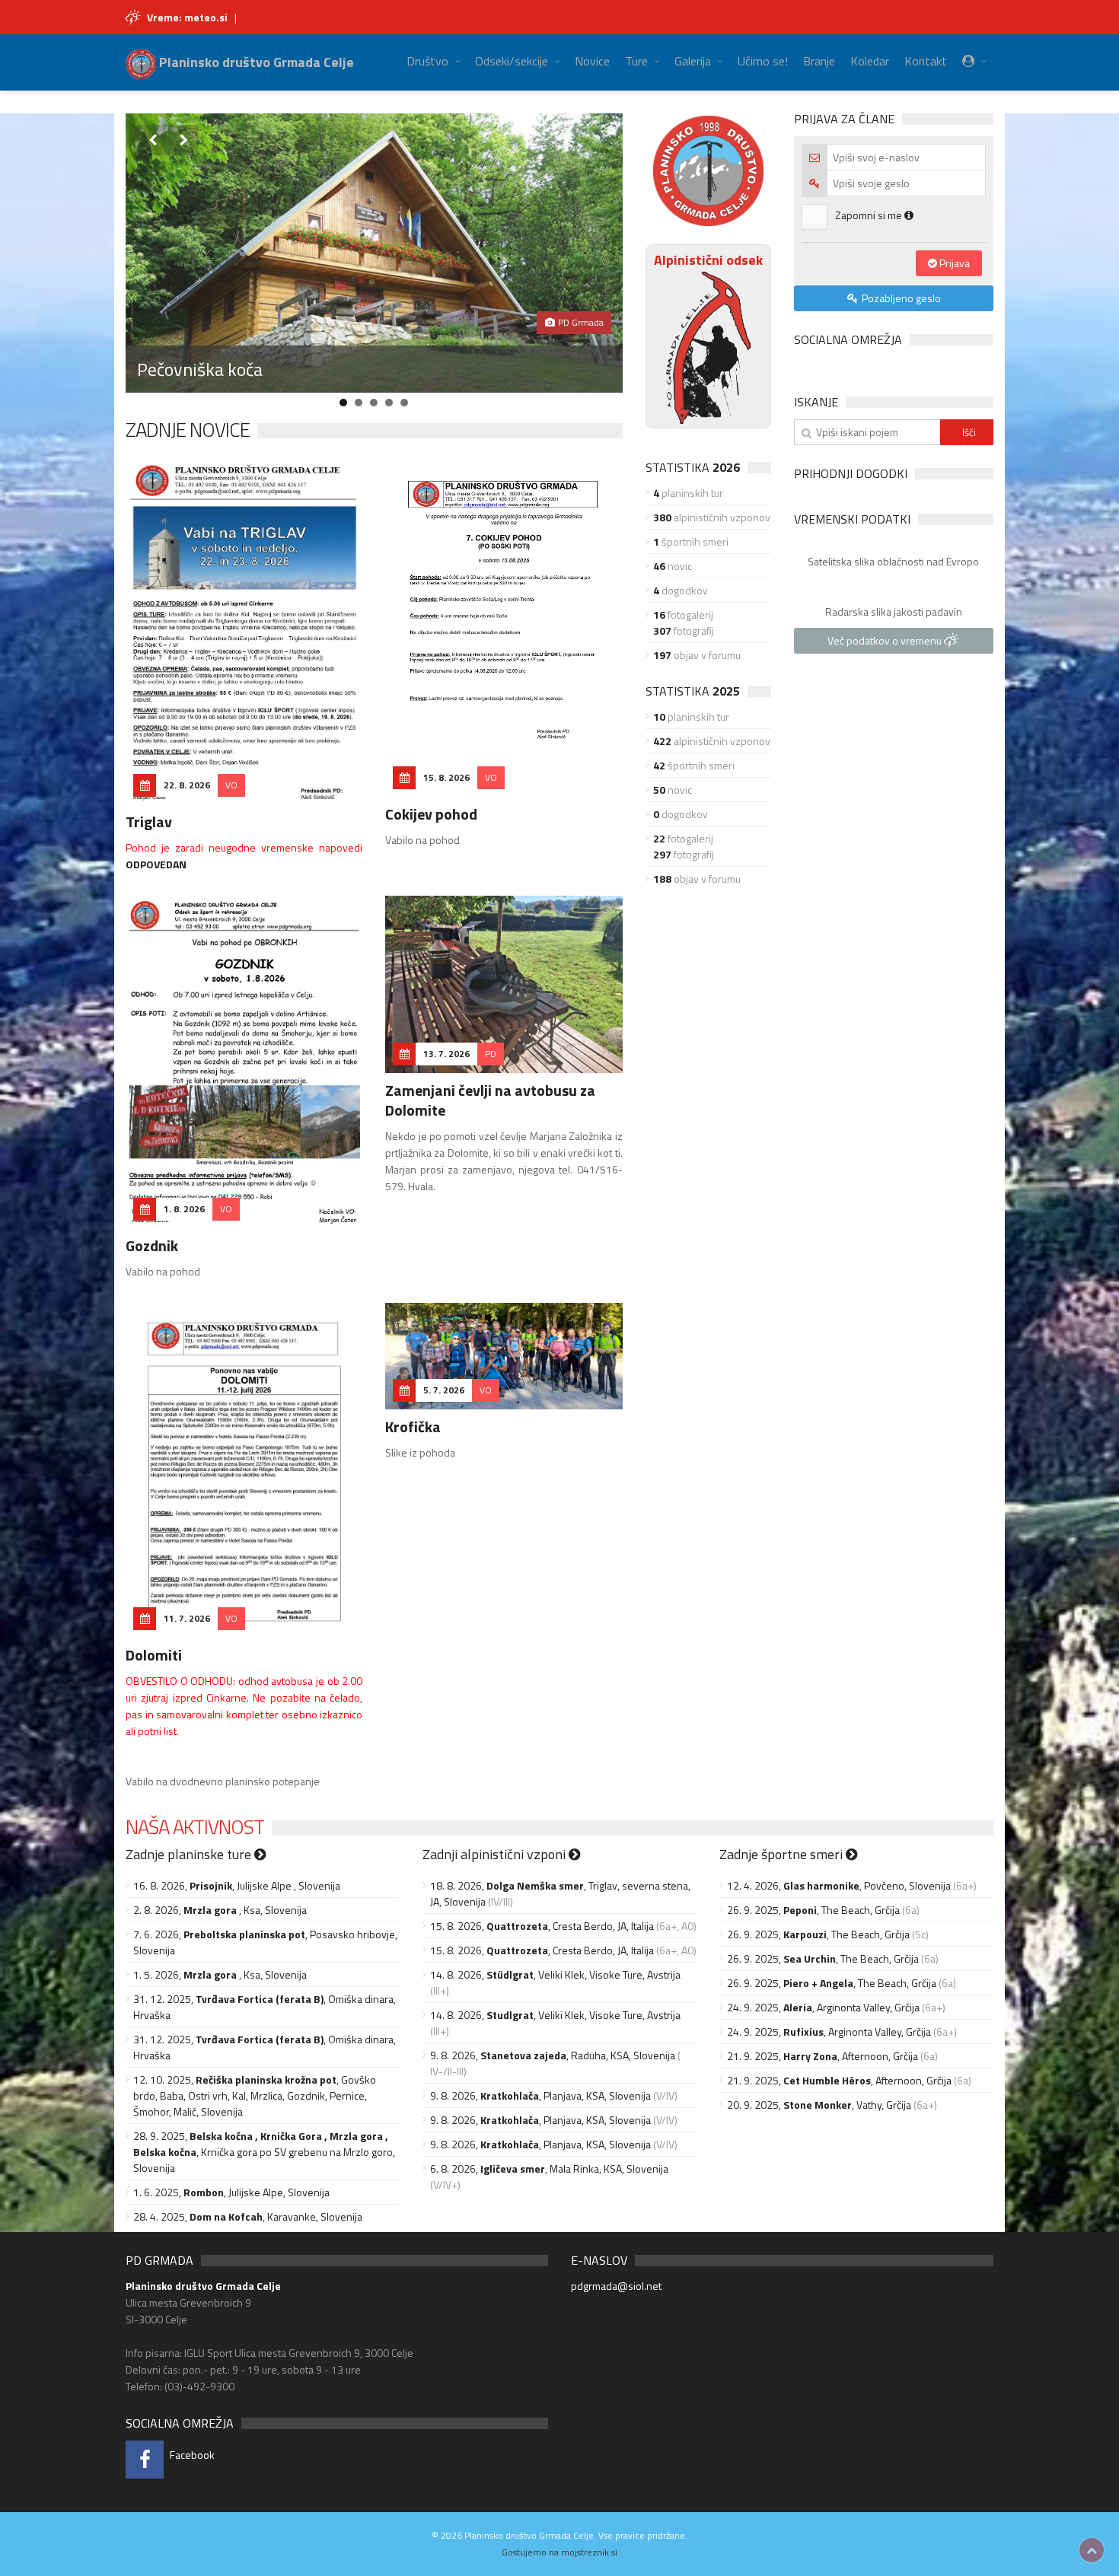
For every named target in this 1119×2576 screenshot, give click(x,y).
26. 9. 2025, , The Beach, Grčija (813, 1910)
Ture (636, 61)
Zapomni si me (870, 215)
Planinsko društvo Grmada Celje (255, 62)
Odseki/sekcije (512, 61)
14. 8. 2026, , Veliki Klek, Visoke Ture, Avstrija (555, 1974)
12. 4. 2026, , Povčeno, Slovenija (839, 1885)
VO (231, 785)
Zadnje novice (188, 430)
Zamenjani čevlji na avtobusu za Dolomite (490, 1100)
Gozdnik (152, 1245)
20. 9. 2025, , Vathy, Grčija (819, 2105)
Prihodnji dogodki (851, 473)
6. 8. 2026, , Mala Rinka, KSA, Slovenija (549, 2168)
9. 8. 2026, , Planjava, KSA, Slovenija (540, 2095)
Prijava (953, 263)
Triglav (149, 822)
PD (491, 1054)
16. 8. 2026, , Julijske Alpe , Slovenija (237, 1885)
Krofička (413, 1427)
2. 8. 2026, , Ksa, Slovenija (220, 1910)
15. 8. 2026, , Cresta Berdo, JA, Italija (542, 1926)
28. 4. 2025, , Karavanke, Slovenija (248, 2216)
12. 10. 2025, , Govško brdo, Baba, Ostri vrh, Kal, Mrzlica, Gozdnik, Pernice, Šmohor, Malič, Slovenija (255, 2095)
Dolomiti (154, 1655)
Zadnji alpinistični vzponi (496, 1854)
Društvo (427, 61)
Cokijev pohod (431, 814)
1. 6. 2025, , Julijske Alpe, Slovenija (231, 2192)
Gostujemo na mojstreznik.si (559, 2552)
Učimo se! (763, 61)
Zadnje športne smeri (783, 1854)
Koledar (870, 61)
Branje (819, 61)
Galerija (693, 61)
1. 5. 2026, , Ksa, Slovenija (220, 1974)
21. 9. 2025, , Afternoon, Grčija (823, 2056)
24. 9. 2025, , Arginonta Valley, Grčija (823, 2007)
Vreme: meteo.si (187, 17)
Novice (592, 61)
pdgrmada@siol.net (616, 2286)
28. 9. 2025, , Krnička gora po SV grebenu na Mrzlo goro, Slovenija (264, 2152)
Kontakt (926, 61)
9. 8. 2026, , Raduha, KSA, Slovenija (553, 2055)
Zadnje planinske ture (190, 1854)
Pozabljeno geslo (900, 298)
